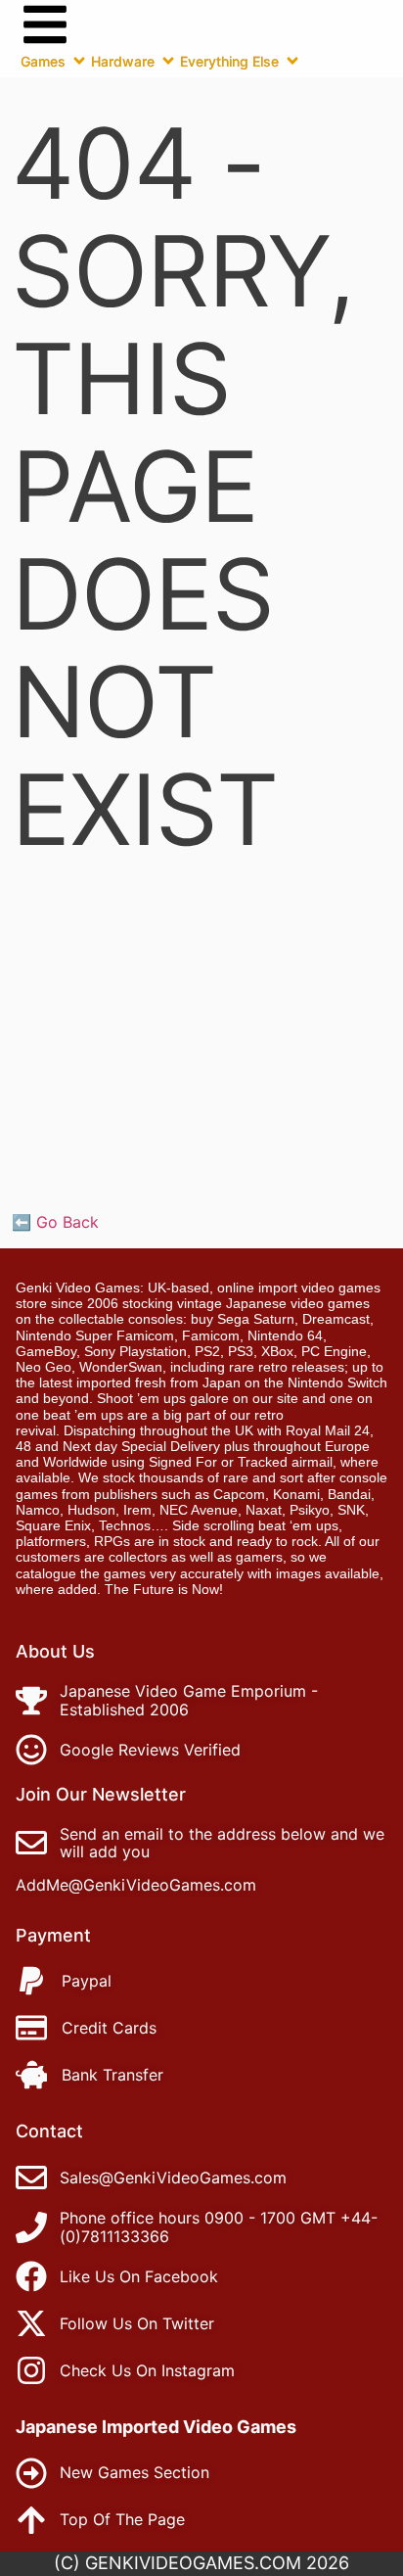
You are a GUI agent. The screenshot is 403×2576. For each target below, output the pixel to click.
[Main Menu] (45, 24)
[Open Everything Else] (292, 61)
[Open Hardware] (168, 61)
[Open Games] (79, 61)
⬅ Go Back (55, 1222)
